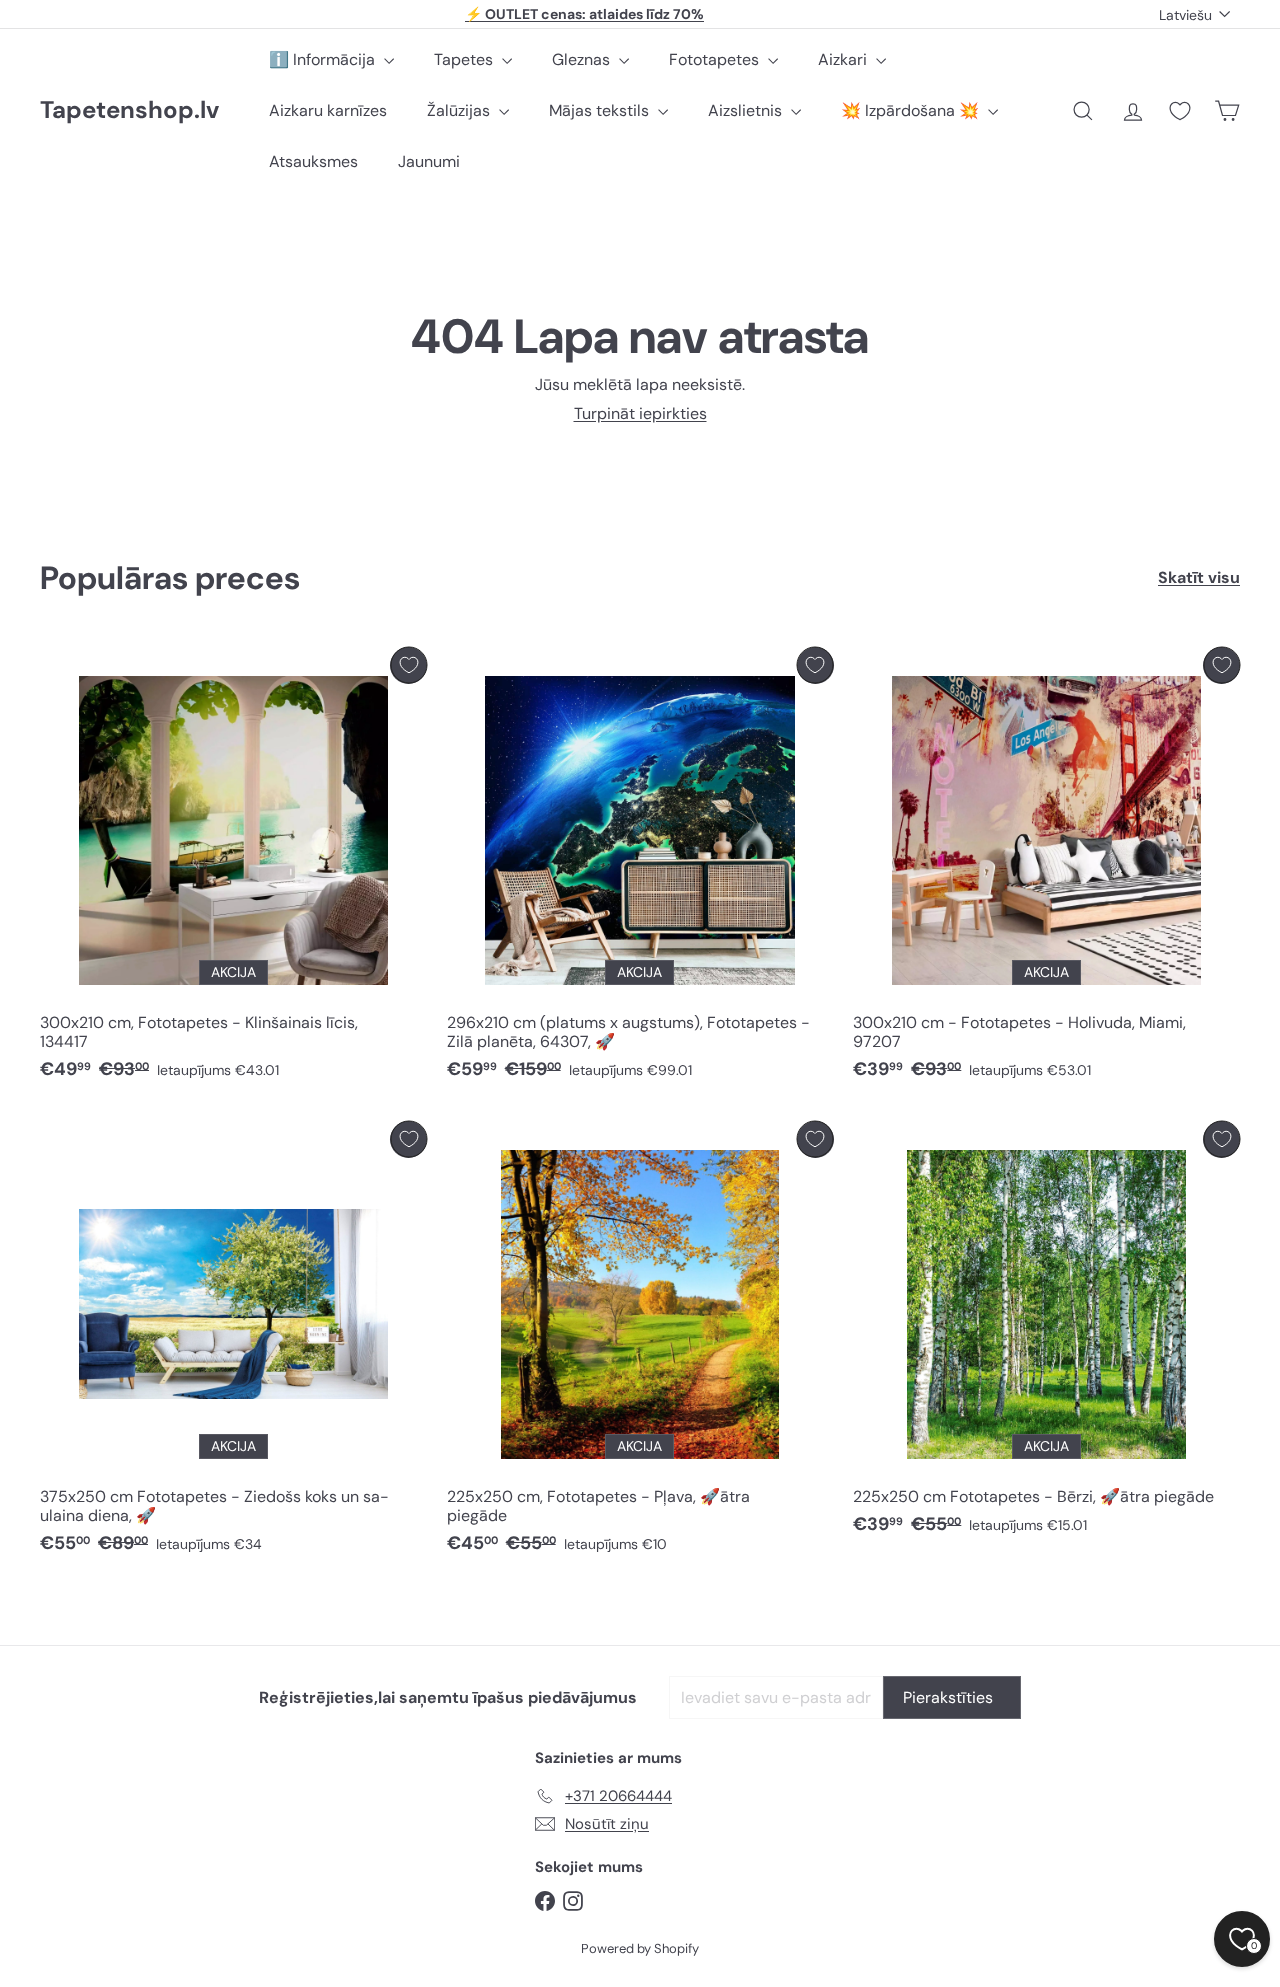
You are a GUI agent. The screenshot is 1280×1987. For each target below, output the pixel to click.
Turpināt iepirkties (640, 413)
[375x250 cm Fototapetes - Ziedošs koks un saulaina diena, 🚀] (233, 1343)
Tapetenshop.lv (129, 110)
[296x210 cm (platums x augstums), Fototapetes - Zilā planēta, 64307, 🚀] (640, 869)
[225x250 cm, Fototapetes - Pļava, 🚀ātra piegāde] (640, 1343)
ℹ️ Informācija (324, 59)
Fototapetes (716, 59)
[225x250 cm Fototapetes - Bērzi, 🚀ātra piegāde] (1046, 1333)
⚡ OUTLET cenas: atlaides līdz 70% (584, 14)
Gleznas (583, 59)
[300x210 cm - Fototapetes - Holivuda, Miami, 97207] (1046, 869)
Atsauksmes (313, 161)
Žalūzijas (460, 110)
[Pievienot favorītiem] (408, 665)
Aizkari (844, 59)
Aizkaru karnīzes (328, 110)
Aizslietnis (747, 110)
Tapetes (465, 59)
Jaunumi (429, 161)
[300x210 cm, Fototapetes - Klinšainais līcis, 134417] (233, 869)
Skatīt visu (1199, 577)
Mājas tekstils (601, 110)
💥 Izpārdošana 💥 (912, 110)
